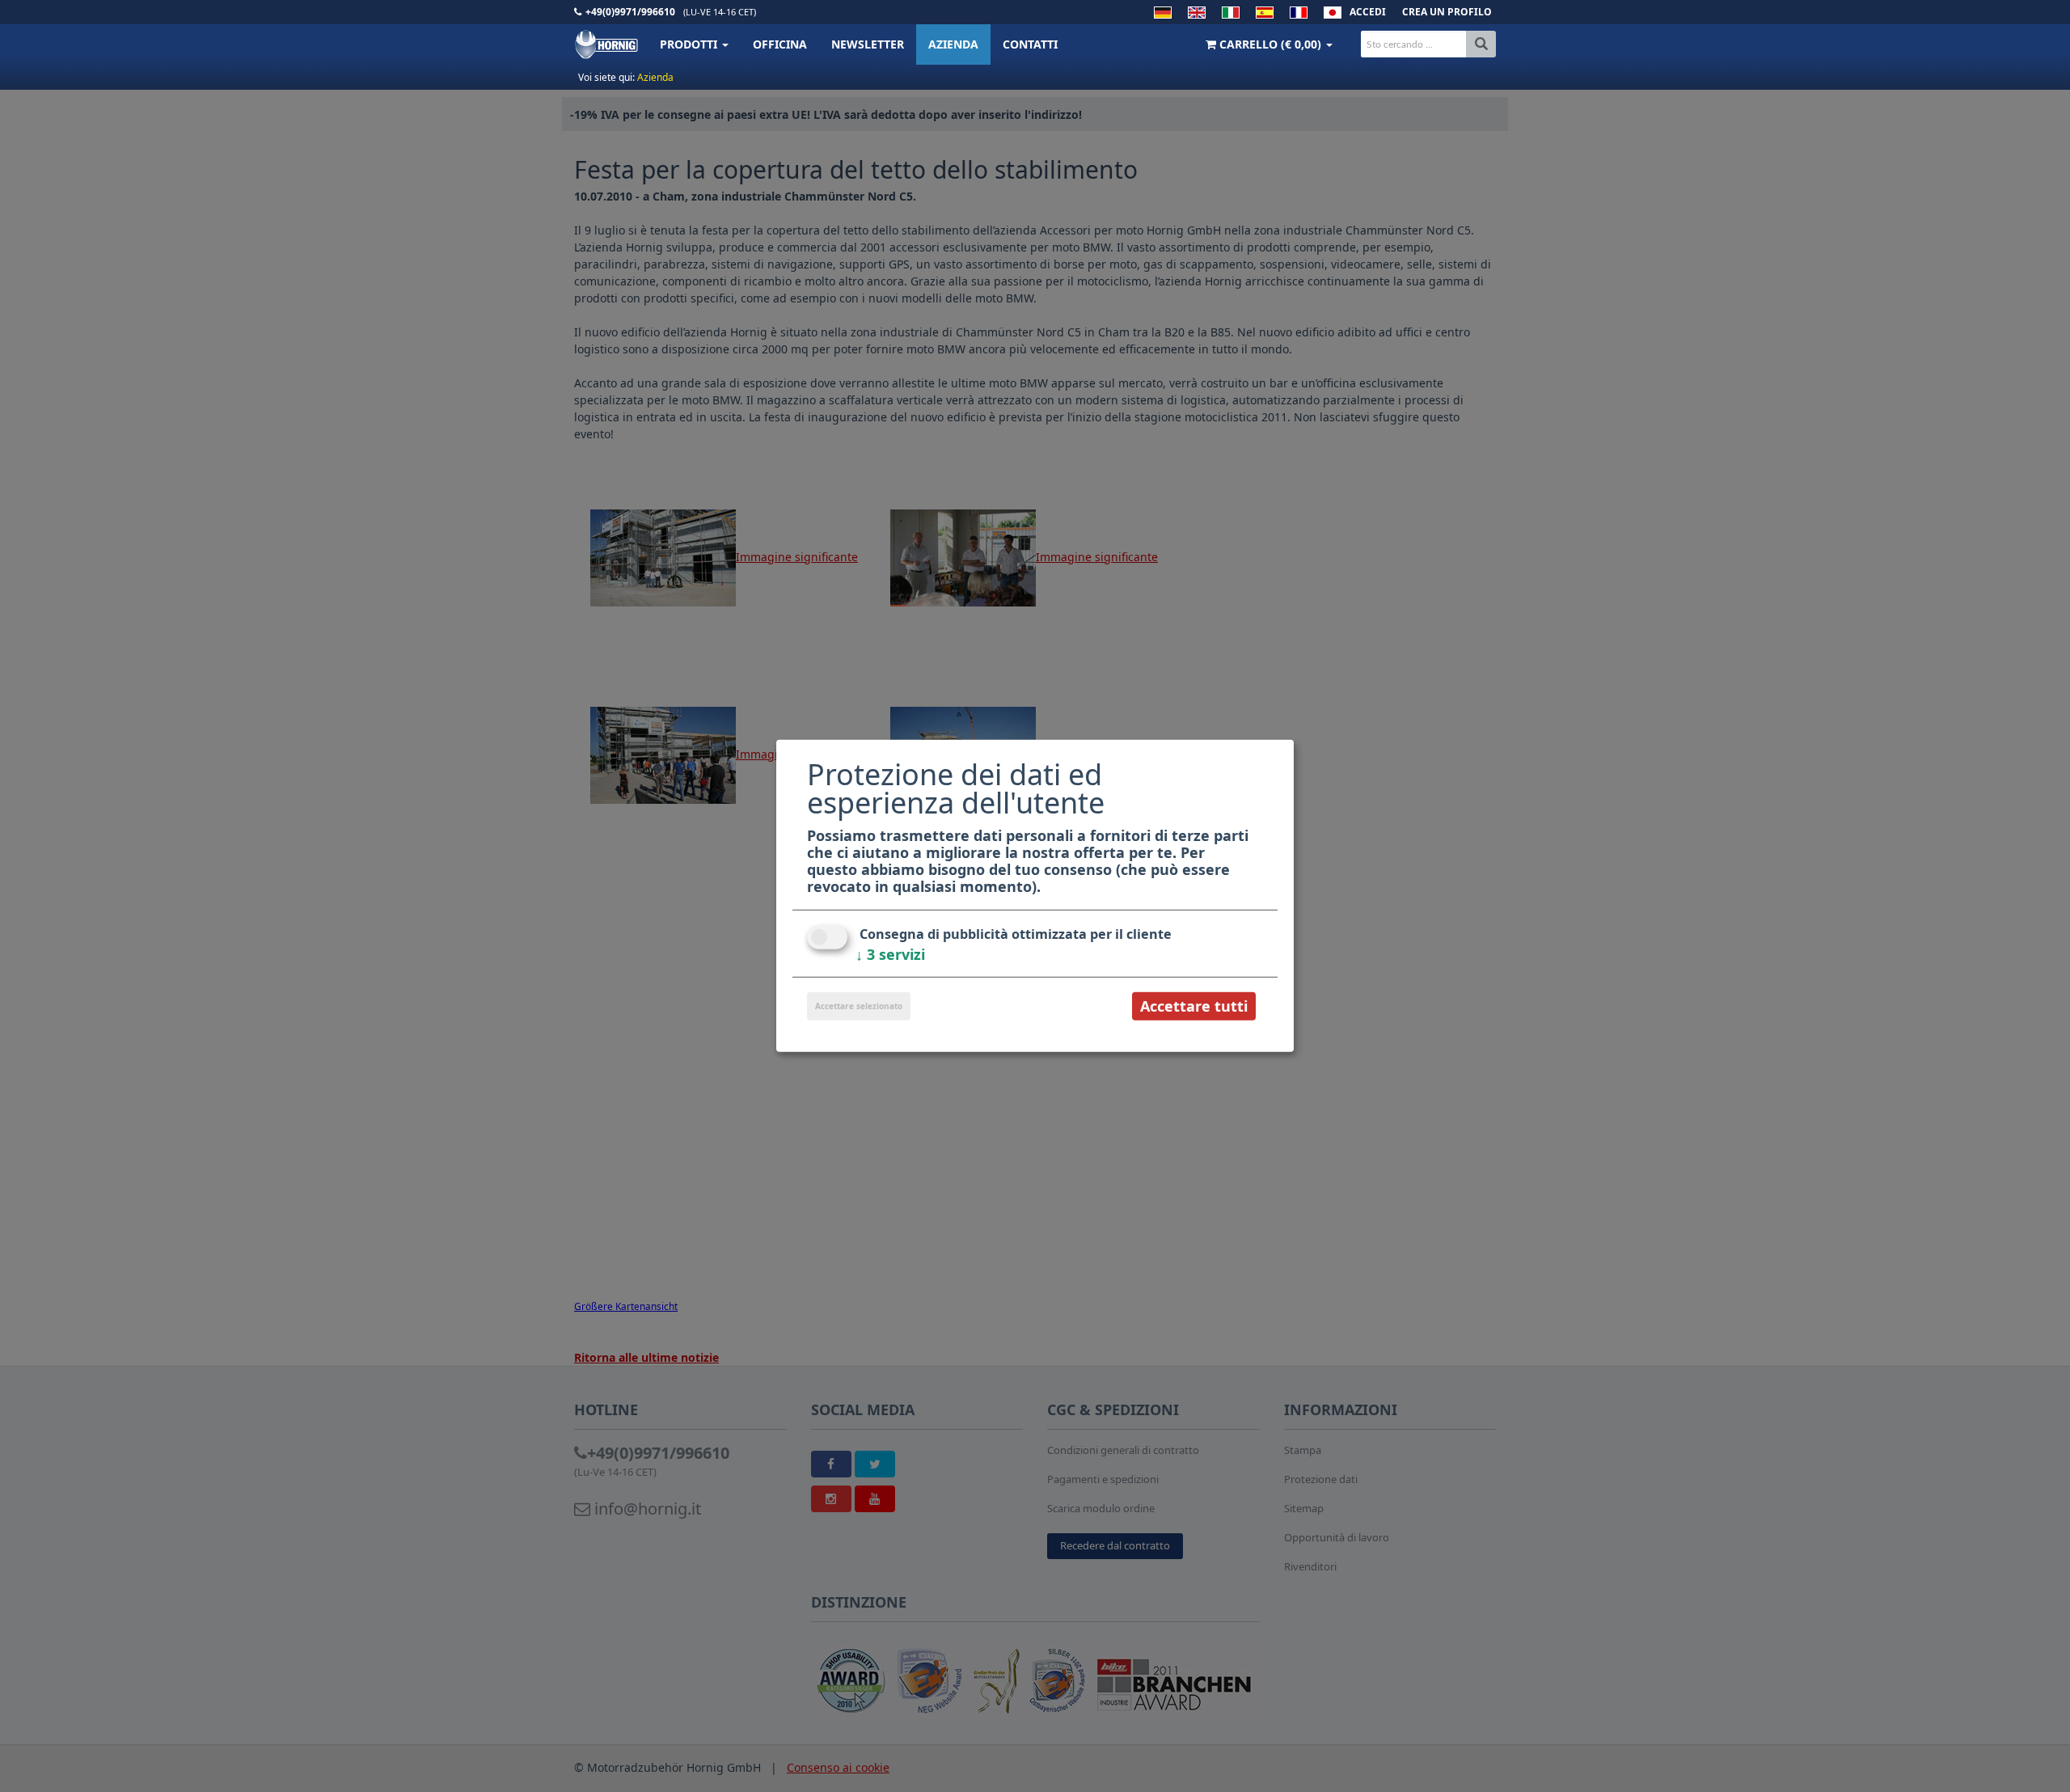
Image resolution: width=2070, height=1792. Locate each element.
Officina (780, 44)
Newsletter (868, 44)
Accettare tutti (1194, 1006)
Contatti (1030, 44)
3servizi (890, 954)
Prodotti (690, 44)
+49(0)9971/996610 (630, 12)
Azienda (953, 44)
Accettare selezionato (859, 1006)
